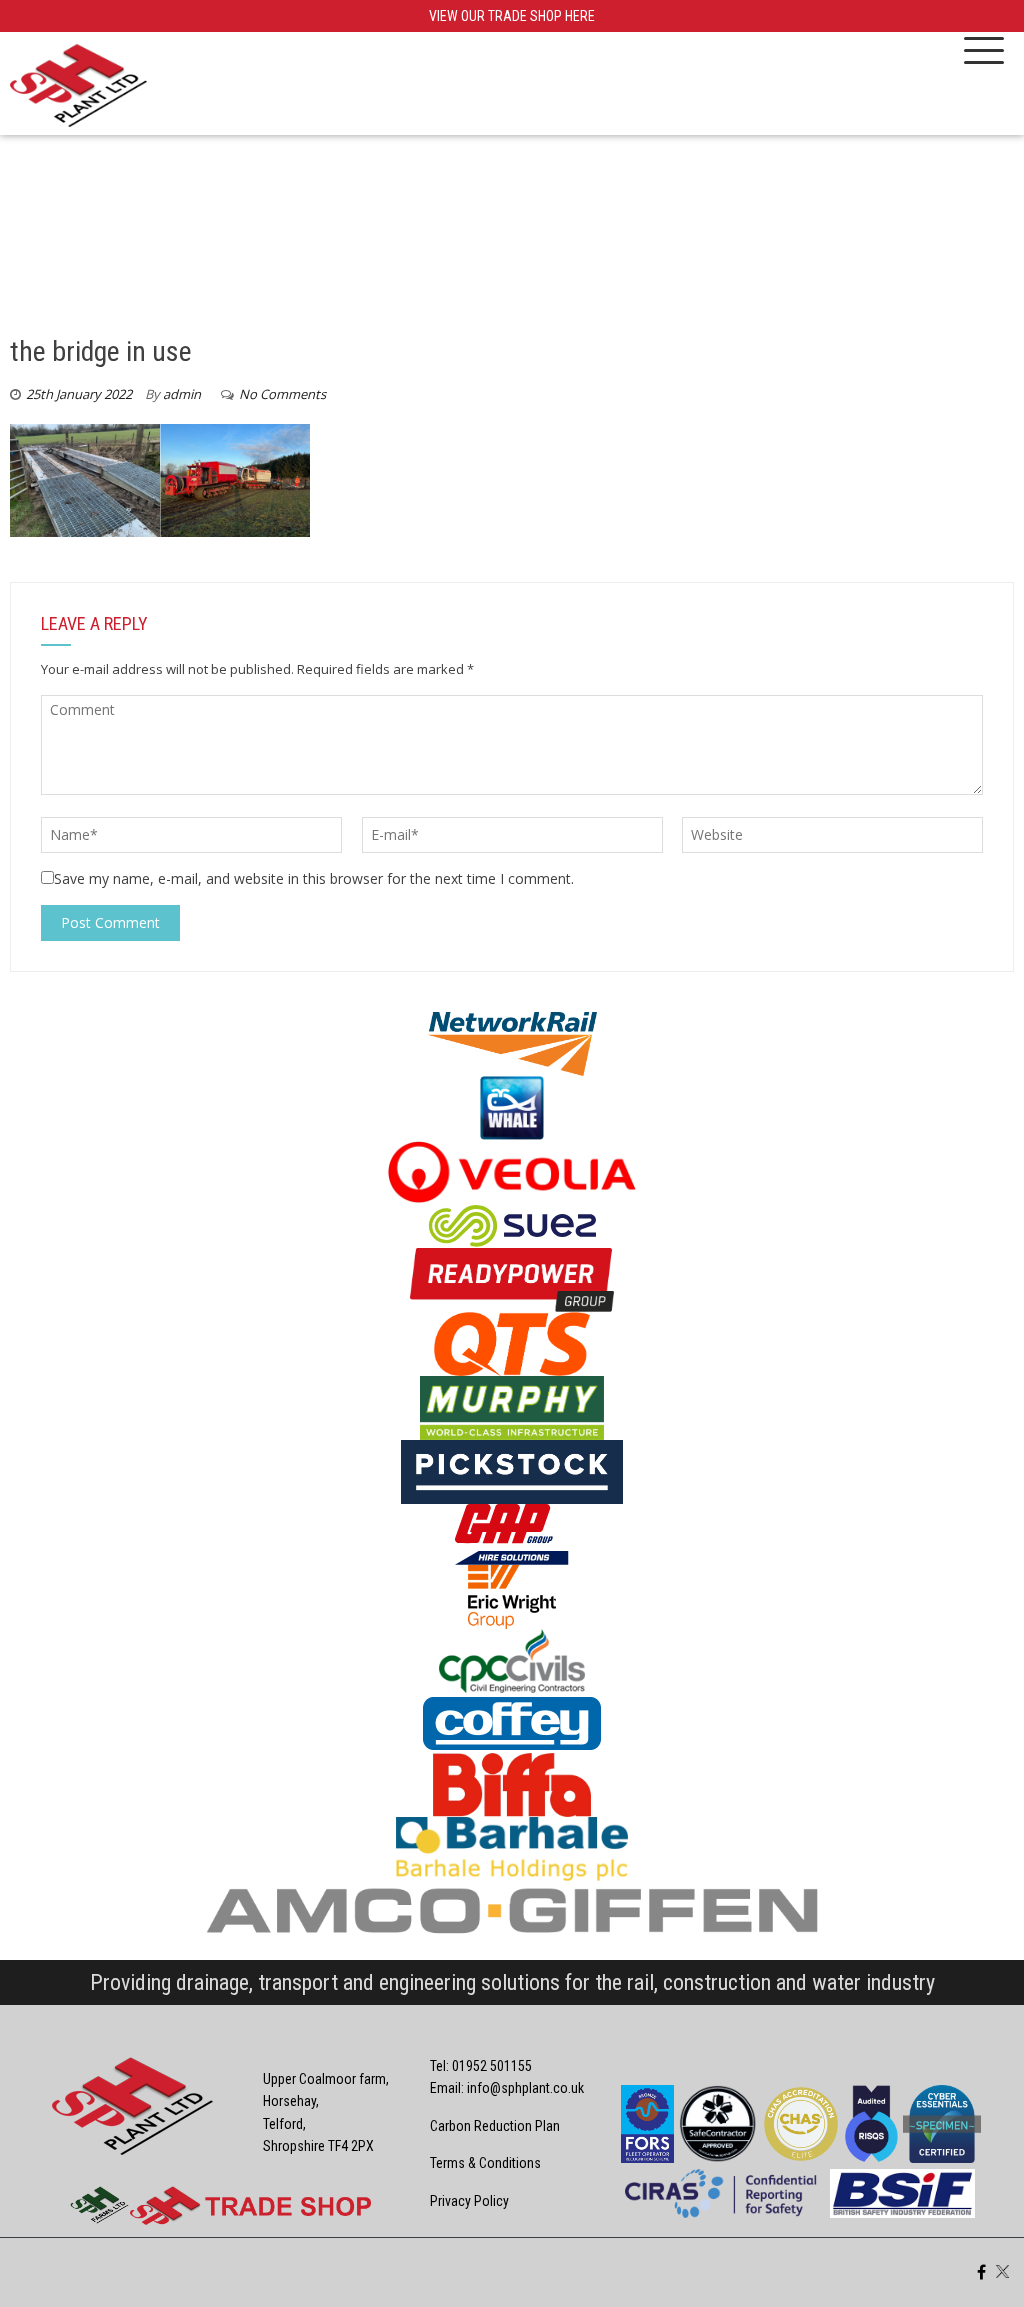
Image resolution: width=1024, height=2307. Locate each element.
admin (182, 394)
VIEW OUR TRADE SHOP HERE (512, 16)
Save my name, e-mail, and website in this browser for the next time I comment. (314, 878)
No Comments (282, 394)
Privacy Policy (469, 2201)
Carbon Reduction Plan (495, 2126)
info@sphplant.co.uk (525, 2088)
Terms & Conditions (485, 2163)
